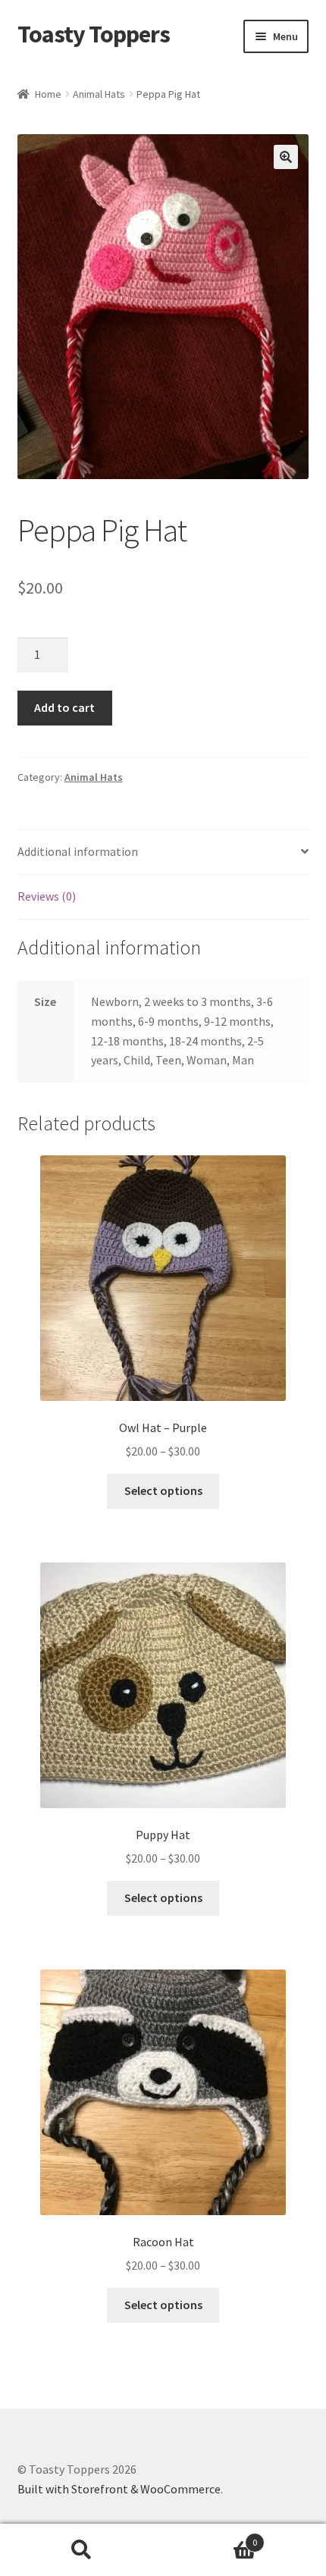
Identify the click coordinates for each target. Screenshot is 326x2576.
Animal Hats (99, 94)
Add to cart (64, 707)
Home (48, 94)
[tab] (163, 852)
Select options (163, 1490)
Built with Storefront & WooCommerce (119, 2489)
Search (81, 2550)
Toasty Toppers (94, 34)
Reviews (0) (47, 896)
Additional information (78, 851)
